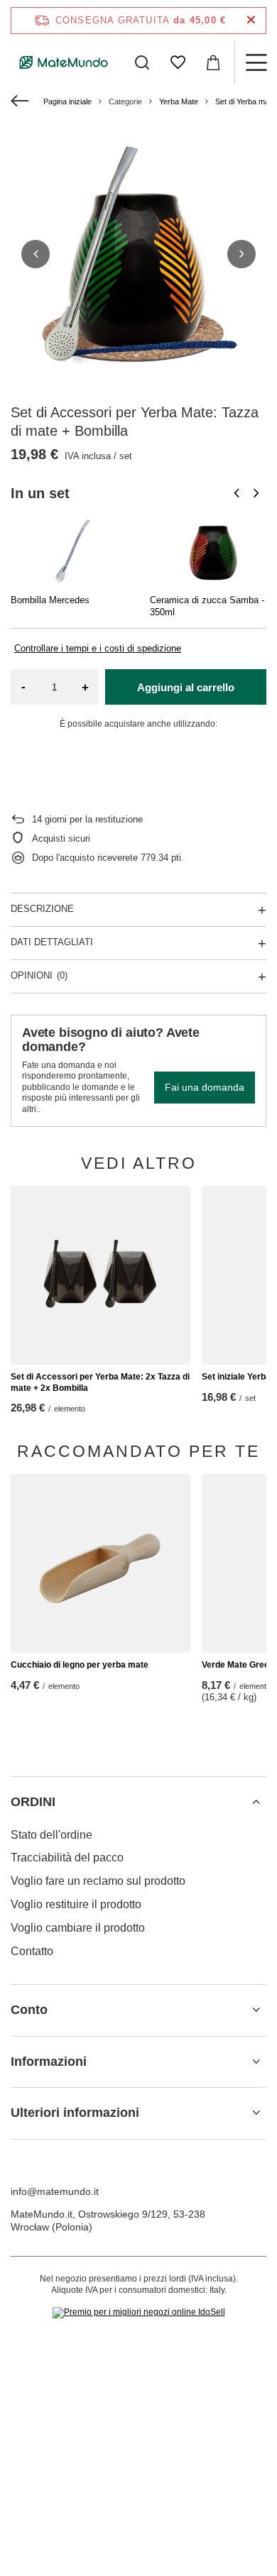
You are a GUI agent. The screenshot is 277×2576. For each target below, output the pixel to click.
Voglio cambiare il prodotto (78, 1928)
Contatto (32, 1951)
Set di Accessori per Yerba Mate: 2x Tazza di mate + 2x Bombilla (100, 1382)
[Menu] (256, 62)
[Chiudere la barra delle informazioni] (251, 20)
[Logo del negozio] (64, 62)
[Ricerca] (142, 62)
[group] (138, 254)
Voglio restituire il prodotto (76, 1904)
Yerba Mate (179, 101)
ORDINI (33, 1802)
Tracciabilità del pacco (67, 1857)
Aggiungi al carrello (186, 687)
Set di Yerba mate (245, 101)
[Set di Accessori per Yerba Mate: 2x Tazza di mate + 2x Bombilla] (101, 1276)
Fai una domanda (205, 1087)
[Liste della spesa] (178, 62)
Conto (29, 2010)
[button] (36, 254)
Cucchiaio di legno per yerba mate (80, 1665)
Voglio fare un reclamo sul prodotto (98, 1881)
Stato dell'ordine (51, 1835)
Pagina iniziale (67, 101)
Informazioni (49, 2062)
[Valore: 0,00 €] (213, 62)
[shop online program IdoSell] (139, 2313)
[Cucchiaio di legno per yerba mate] (101, 1564)
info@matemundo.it (55, 2191)
